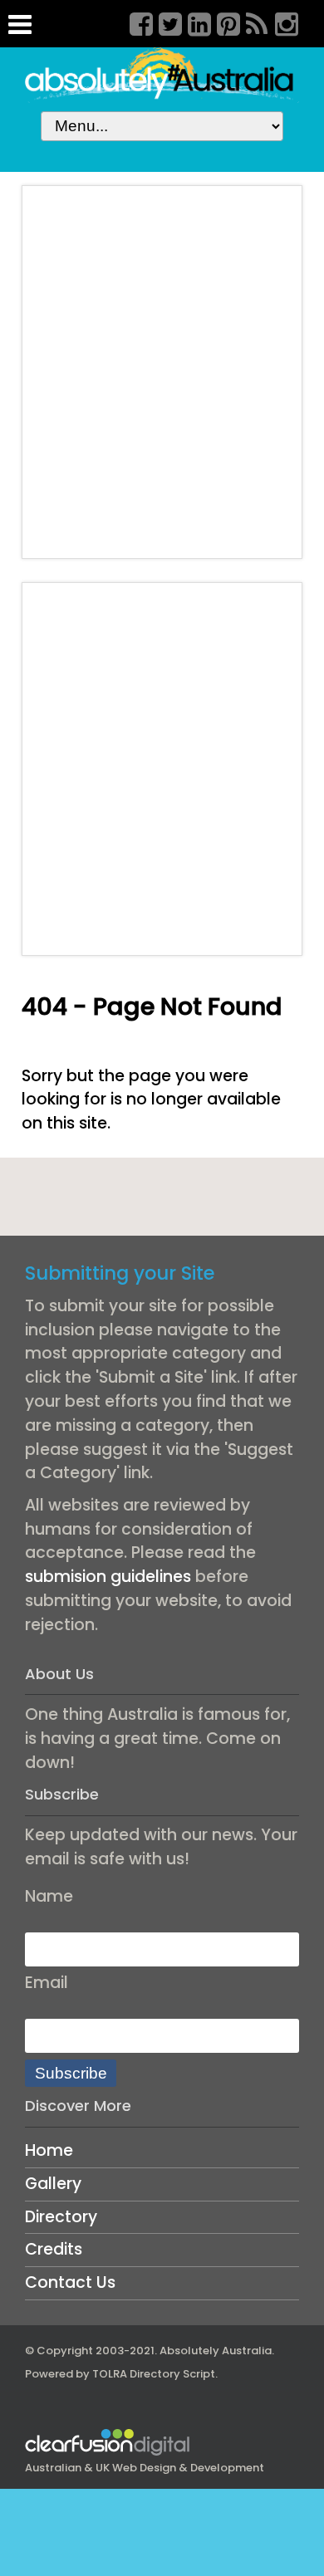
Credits (54, 2249)
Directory (61, 2217)
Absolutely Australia (216, 2351)
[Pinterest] (223, 22)
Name (49, 1896)
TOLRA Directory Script (154, 2374)
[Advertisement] (162, 372)
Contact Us (70, 2282)
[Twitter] (164, 22)
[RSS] (252, 22)
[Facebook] (135, 22)
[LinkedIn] (194, 22)
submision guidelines (108, 1577)
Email (47, 1983)
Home (49, 2150)
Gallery (53, 2184)
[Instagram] (281, 22)
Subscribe (71, 2073)
